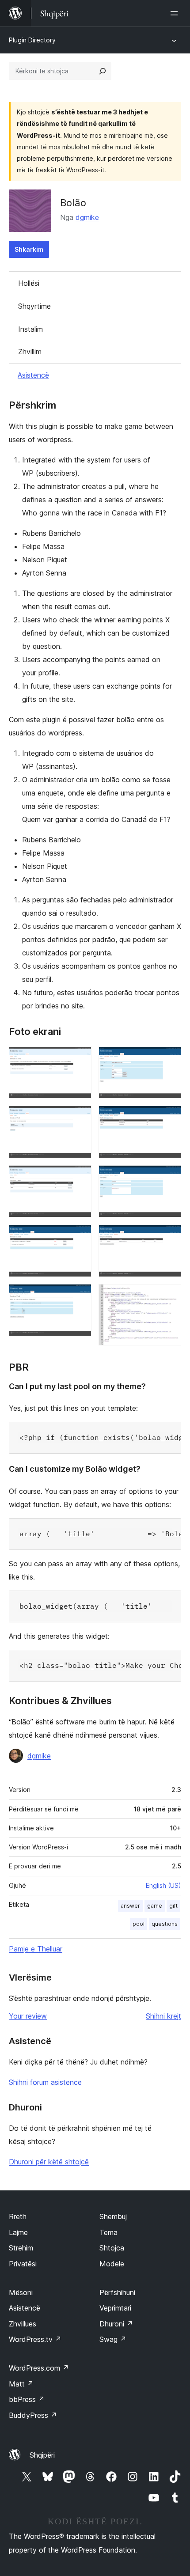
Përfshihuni (117, 2292)
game (155, 1906)
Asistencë (33, 375)
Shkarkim (29, 249)
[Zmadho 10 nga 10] (169, 1296)
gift (173, 1906)
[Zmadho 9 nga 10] (169, 1236)
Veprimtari (115, 2308)
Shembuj (113, 2216)
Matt (21, 2384)
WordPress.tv (35, 2339)
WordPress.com (39, 2368)
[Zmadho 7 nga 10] (169, 1118)
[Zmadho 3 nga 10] (80, 1177)
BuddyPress (33, 2415)
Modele (112, 2264)
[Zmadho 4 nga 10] (80, 1236)
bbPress (27, 2399)
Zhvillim (30, 352)
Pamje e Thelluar (36, 1949)
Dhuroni (116, 2324)
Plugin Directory (32, 40)
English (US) (163, 1885)
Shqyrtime (34, 306)
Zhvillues (23, 2324)
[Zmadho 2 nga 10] (80, 1118)
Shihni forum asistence (45, 2082)
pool (139, 1924)
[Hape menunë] (176, 13)
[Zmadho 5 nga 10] (80, 1296)
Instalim (30, 329)
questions (165, 1924)
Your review (28, 2016)
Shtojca (112, 2248)
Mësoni (21, 2292)
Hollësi (29, 283)
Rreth (18, 2216)
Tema (108, 2232)
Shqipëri (42, 2455)
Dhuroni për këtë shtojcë (49, 2162)
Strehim (21, 2248)
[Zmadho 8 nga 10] (169, 1177)
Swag (113, 2339)
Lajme (18, 2232)
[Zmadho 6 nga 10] (169, 1058)
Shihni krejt (163, 2016)
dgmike (87, 217)
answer (130, 1906)
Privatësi (23, 2264)
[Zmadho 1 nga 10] (80, 1058)
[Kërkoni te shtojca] (103, 71)
